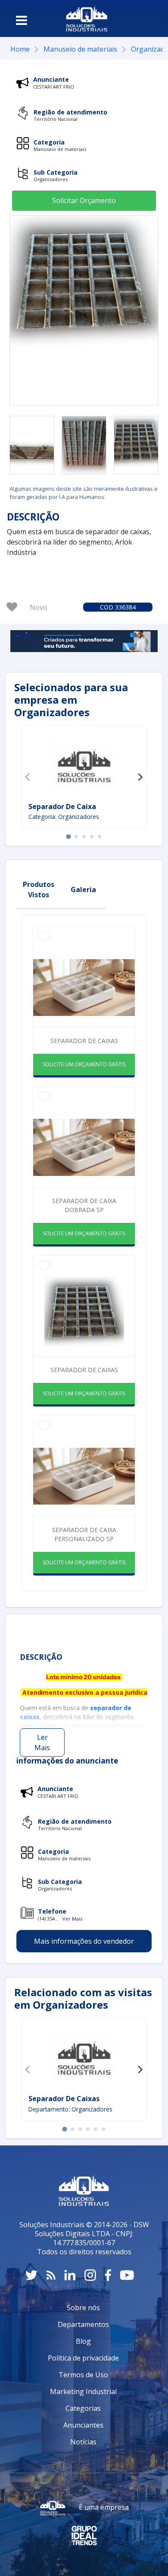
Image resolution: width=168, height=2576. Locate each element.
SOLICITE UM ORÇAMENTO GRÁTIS (84, 1064)
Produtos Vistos (39, 889)
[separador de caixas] (32, 445)
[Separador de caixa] (84, 765)
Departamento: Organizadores (70, 2109)
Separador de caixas (84, 1041)
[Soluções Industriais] (87, 18)
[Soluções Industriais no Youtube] (127, 2275)
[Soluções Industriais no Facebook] (108, 2275)
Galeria (83, 889)
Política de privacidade (83, 2358)
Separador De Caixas (64, 2099)
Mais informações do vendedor (84, 1941)
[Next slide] (140, 777)
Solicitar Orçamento (84, 200)
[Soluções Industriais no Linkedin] (70, 2275)
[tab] (68, 837)
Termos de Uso (83, 2375)
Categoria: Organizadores (64, 817)
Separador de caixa (62, 806)
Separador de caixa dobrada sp (84, 1205)
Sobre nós (83, 2308)
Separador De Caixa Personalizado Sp (84, 1534)
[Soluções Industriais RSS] (51, 2275)
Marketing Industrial (83, 2391)
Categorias (83, 2408)
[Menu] (22, 20)
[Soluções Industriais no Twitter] (31, 2275)
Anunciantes (83, 2425)
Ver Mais (72, 1919)
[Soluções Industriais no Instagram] (90, 2275)
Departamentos (83, 2324)
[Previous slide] (28, 777)
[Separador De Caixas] (84, 2057)
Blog (83, 2341)
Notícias (83, 2442)
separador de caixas (84, 1370)
